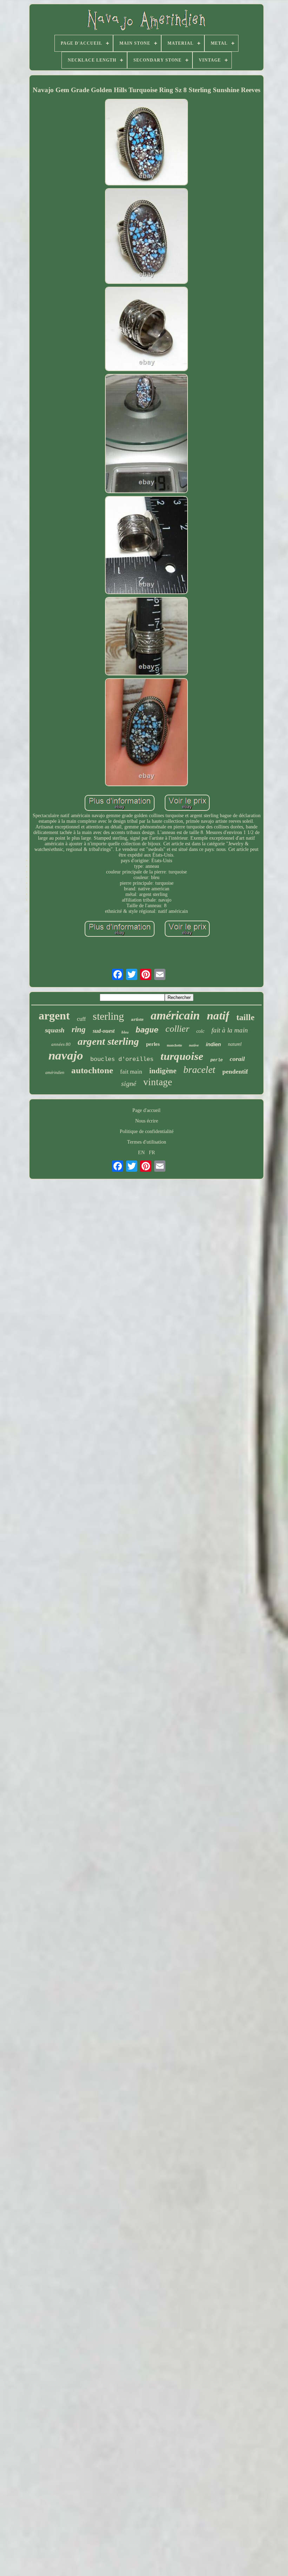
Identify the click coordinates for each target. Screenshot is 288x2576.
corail (237, 1059)
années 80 (61, 1044)
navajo (66, 1055)
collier (177, 1029)
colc (200, 1031)
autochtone (92, 1070)
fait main (131, 1072)
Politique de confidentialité (147, 1131)
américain (175, 1015)
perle (217, 1060)
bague (147, 1030)
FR (152, 1153)
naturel (235, 1044)
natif (218, 1016)
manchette (174, 1045)
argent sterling (108, 1041)
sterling (108, 1016)
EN (141, 1153)
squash (55, 1030)
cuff (81, 1019)
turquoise (182, 1056)
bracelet (199, 1070)
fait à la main (230, 1030)
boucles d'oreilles (122, 1059)
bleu (125, 1032)
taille (246, 1017)
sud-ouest (104, 1031)
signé (129, 1083)
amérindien (55, 1073)
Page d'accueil (146, 1110)
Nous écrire (147, 1121)
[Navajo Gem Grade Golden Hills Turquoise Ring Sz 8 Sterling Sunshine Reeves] (146, 143)
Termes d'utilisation (147, 1142)
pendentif (235, 1071)
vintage (158, 1082)
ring (79, 1029)
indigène (163, 1071)
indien (213, 1044)
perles (153, 1044)
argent (54, 1016)
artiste (137, 1019)
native (194, 1045)
